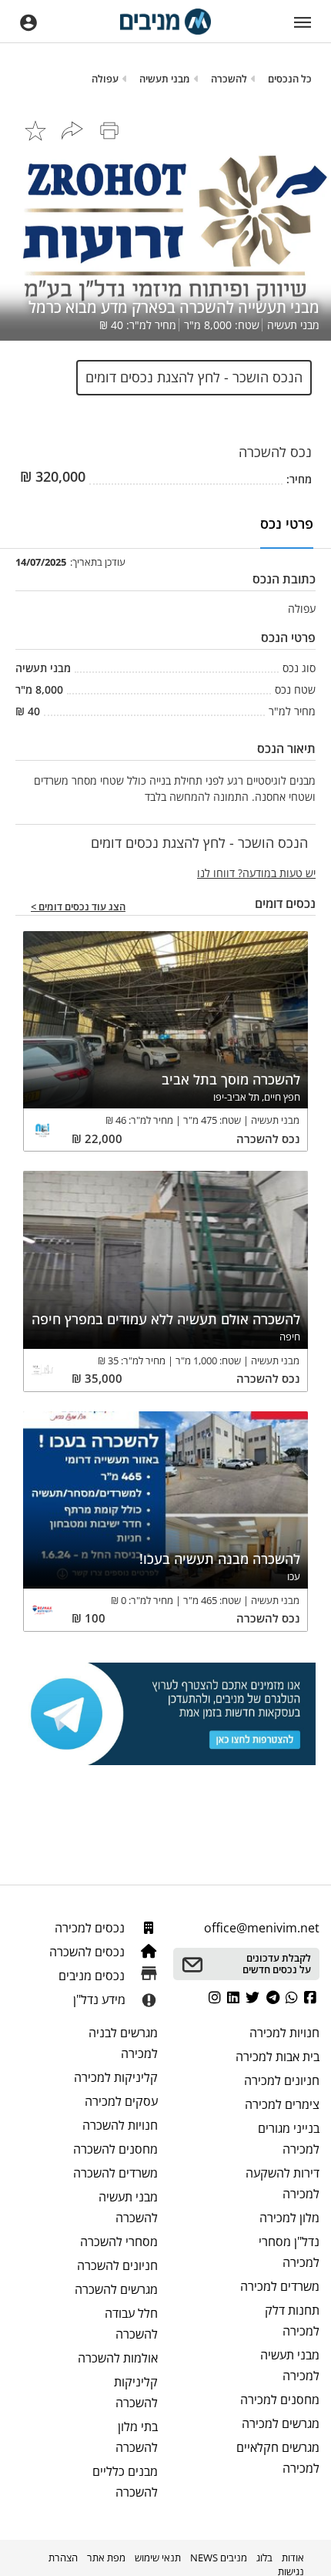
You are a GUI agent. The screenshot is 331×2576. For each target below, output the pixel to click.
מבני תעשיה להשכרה (128, 2207)
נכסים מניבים (93, 1976)
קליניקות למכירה (116, 2077)
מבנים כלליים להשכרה (125, 2482)
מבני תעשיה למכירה (290, 2365)
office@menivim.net (262, 1928)
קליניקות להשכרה (136, 2392)
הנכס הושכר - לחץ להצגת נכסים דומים (194, 377)
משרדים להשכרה (115, 2173)
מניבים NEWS (219, 2558)
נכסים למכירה (91, 1928)
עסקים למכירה (121, 2101)
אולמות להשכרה (118, 2358)
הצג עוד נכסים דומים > (78, 907)
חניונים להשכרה (117, 2265)
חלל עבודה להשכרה (131, 2324)
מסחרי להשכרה (119, 2241)
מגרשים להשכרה (116, 2289)
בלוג (264, 2558)
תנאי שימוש (158, 2558)
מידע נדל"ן (99, 1999)
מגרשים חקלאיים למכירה (278, 2458)
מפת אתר (106, 2558)
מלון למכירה (289, 2218)
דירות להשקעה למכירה (283, 2183)
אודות (293, 2558)
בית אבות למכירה (278, 2056)
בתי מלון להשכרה (137, 2437)
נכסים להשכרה (89, 1952)
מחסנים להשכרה (115, 2149)
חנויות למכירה (284, 2033)
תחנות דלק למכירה (292, 2320)
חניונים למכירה (282, 2080)
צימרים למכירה (282, 2104)
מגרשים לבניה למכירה (123, 2043)
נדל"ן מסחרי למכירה (289, 2252)
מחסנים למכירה (280, 2399)
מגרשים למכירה (281, 2423)
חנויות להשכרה (120, 2125)
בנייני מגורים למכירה (289, 2139)
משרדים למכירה (280, 2286)
